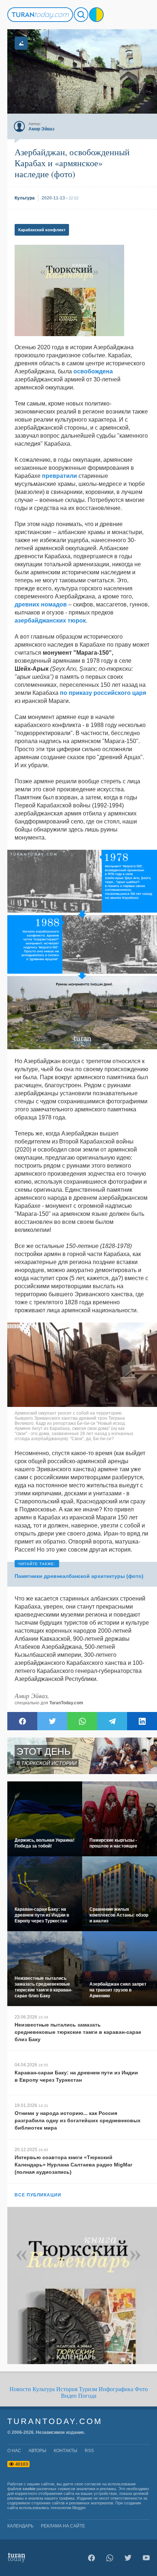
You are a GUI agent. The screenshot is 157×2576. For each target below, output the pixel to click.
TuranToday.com (66, 1703)
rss (89, 2451)
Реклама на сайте (63, 2526)
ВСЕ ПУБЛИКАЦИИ (38, 2195)
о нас (14, 2451)
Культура (44, 2389)
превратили (60, 476)
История (67, 2389)
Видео (69, 2396)
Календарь (20, 2526)
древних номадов (41, 604)
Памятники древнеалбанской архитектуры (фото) (79, 1576)
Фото (141, 2389)
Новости (20, 2389)
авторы (37, 2451)
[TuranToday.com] (40, 15)
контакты (66, 2451)
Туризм (88, 2389)
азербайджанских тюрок (50, 621)
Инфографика (116, 2389)
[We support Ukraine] (96, 15)
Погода (87, 2396)
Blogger (79, 2508)
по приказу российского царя (103, 693)
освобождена (93, 371)
